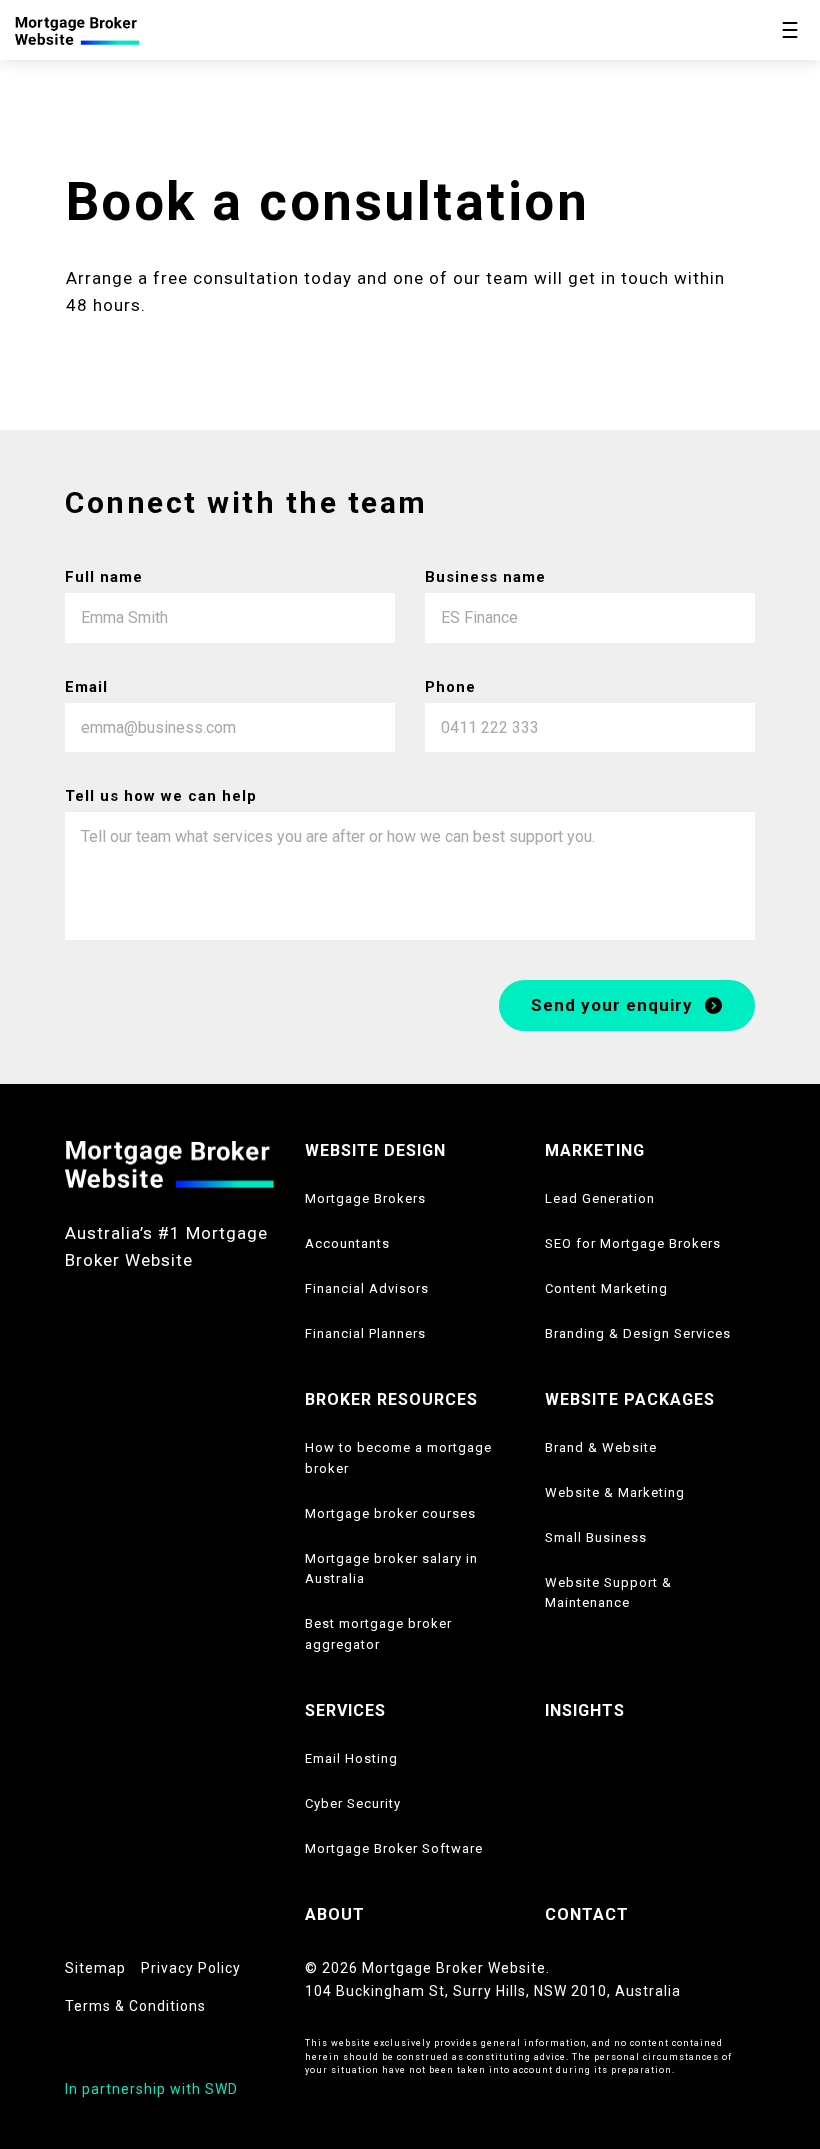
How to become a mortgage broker (398, 1458)
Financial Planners (365, 1333)
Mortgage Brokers (365, 1198)
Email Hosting (351, 1758)
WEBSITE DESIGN (375, 1150)
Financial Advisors (367, 1288)
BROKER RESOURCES (391, 1399)
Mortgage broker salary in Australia (391, 1569)
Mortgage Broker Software (394, 1848)
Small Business (596, 1537)
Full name (104, 577)
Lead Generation (600, 1198)
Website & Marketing (615, 1492)
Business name (485, 577)
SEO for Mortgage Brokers (633, 1243)
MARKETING (595, 1150)
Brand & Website (601, 1447)
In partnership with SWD (151, 2089)
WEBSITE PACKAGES (630, 1399)
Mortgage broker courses (390, 1513)
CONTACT (587, 1914)
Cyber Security (353, 1803)
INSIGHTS (585, 1710)
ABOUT (335, 1914)
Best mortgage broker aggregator (378, 1634)
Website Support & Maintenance (608, 1593)
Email (86, 687)
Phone (450, 687)
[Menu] (790, 30)
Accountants (347, 1243)
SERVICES (345, 1710)
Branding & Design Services (638, 1333)
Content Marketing (606, 1288)
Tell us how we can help (161, 796)
